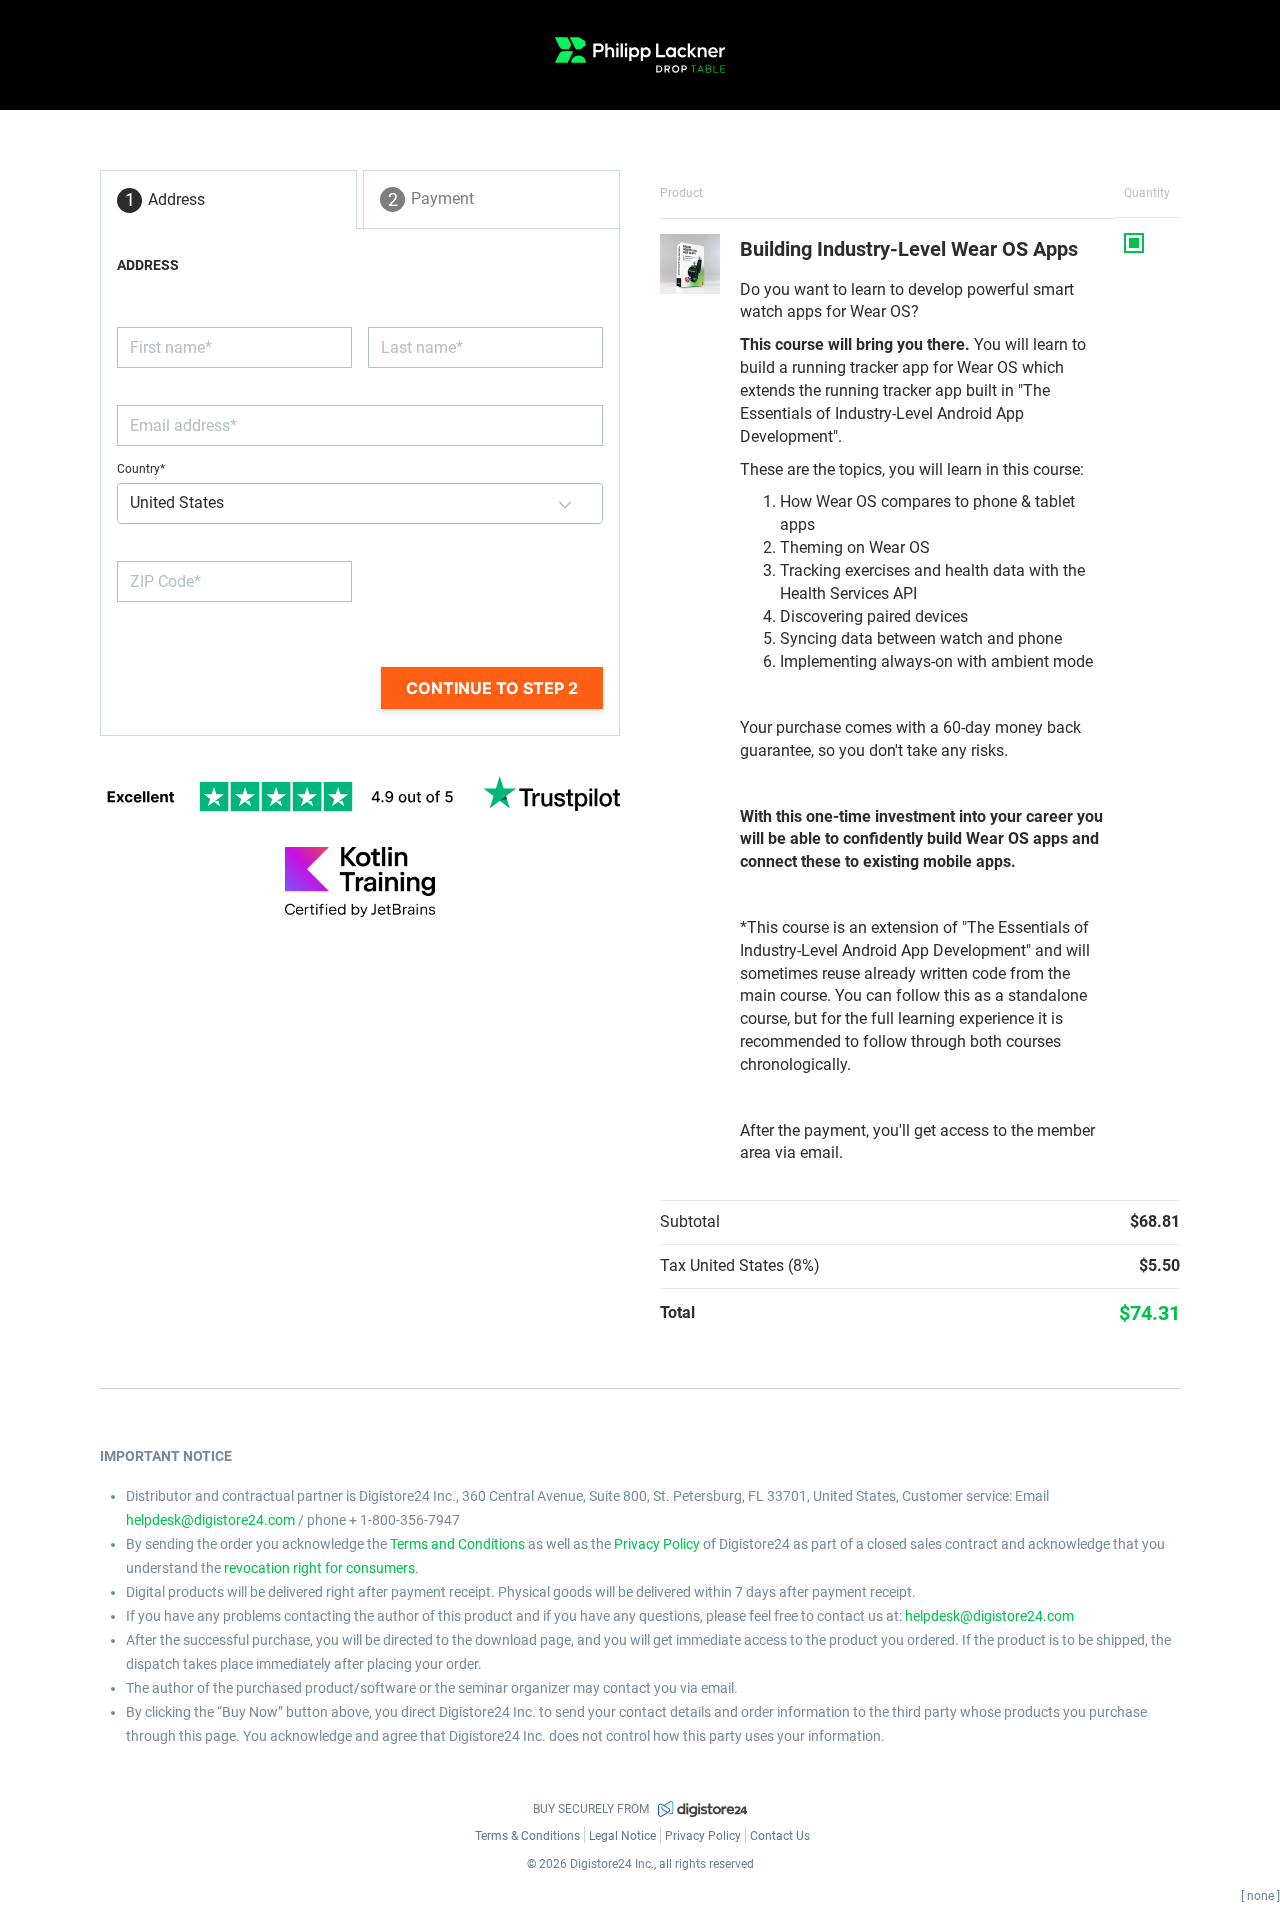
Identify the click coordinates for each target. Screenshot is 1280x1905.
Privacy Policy (657, 1544)
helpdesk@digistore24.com (210, 1520)
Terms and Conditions (457, 1544)
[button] (565, 503)
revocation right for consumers (319, 1568)
